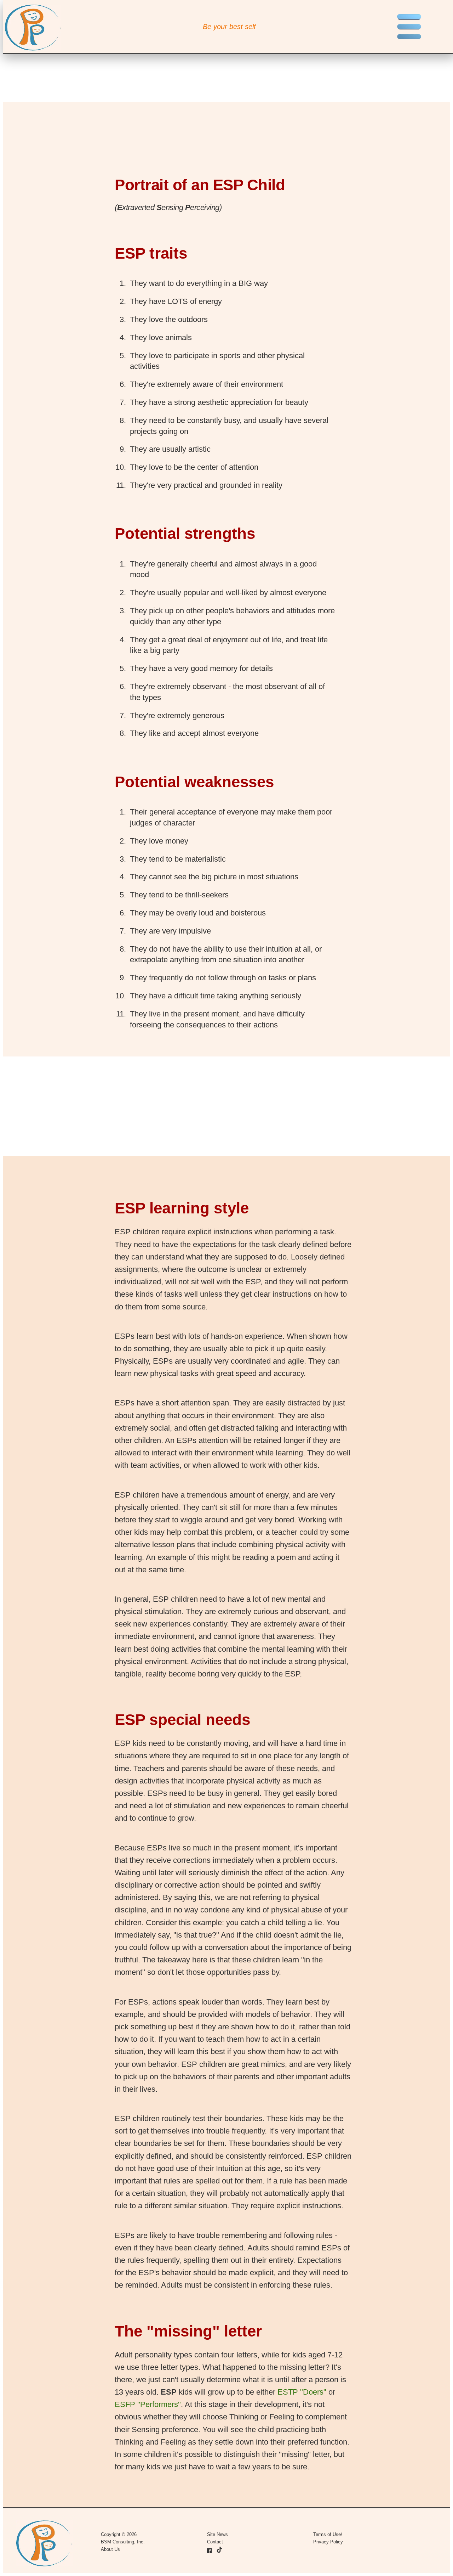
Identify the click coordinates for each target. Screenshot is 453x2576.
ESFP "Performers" (148, 2404)
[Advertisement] (215, 1106)
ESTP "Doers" (302, 2392)
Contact (215, 2542)
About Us (110, 2549)
